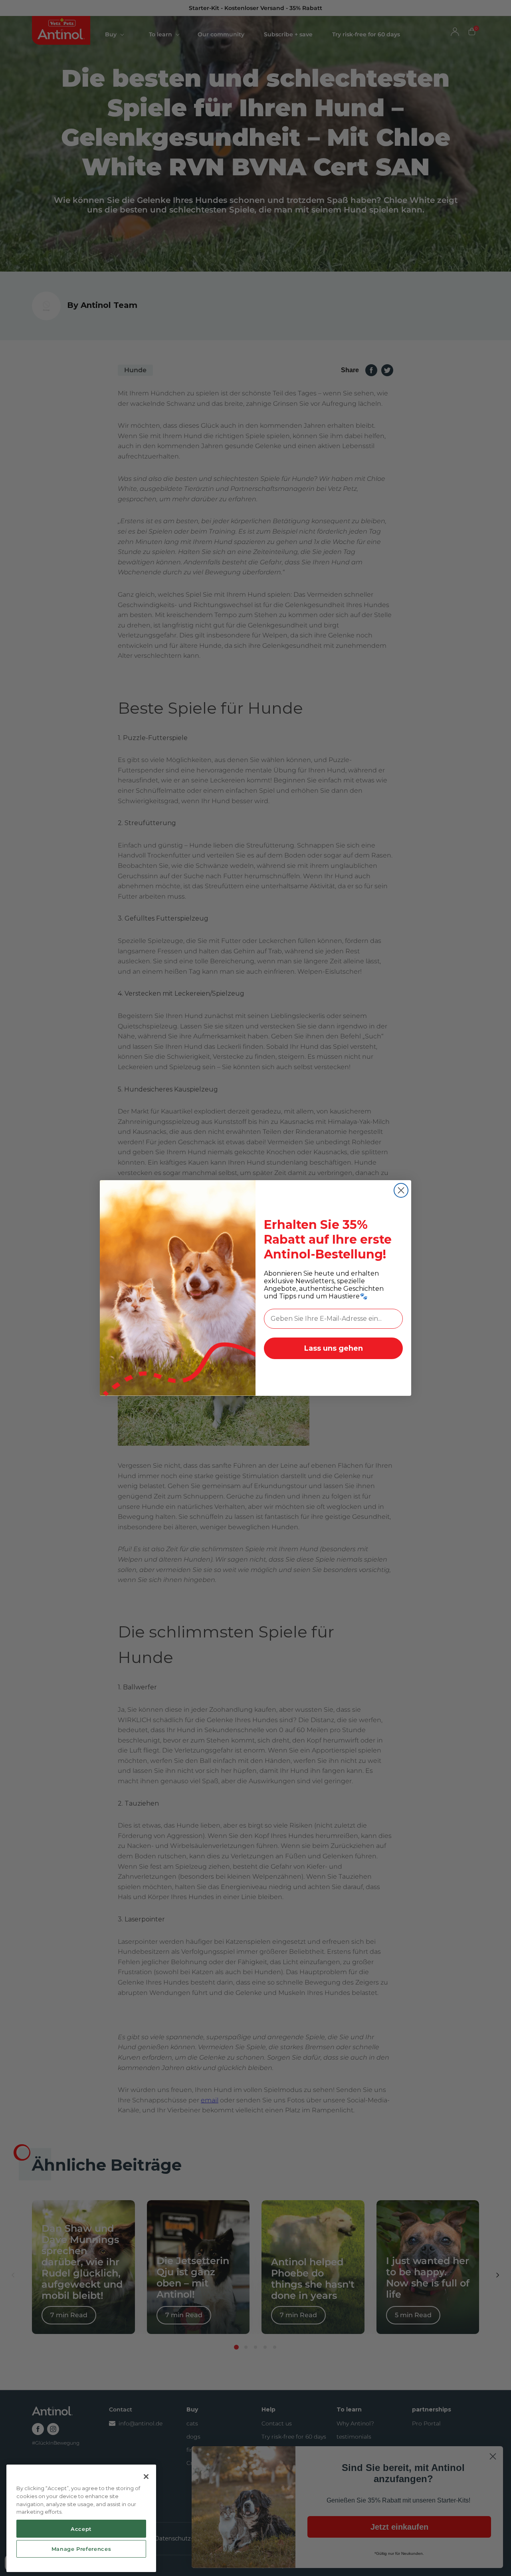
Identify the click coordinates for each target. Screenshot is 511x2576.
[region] (81, 2518)
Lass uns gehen (334, 1348)
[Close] (146, 2477)
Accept (81, 2528)
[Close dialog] (401, 1190)
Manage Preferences (81, 2549)
